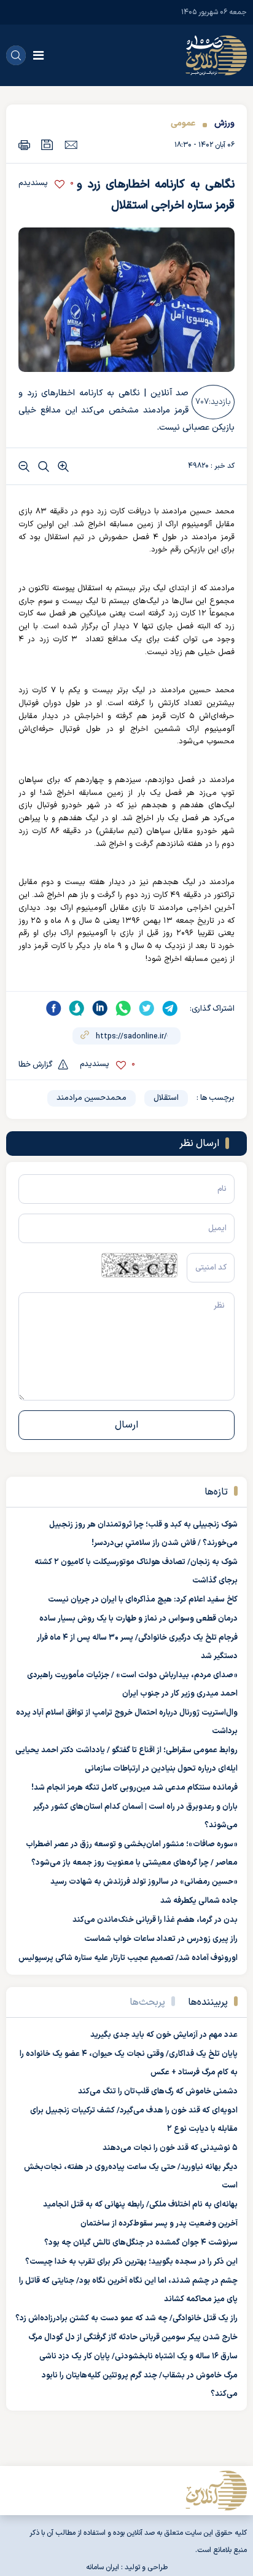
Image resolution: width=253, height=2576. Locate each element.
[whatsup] (123, 1008)
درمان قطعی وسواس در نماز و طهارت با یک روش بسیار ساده (138, 1619)
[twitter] (147, 1008)
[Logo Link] (216, 55)
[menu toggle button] (38, 55)
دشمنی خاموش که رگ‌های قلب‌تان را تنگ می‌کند (158, 2092)
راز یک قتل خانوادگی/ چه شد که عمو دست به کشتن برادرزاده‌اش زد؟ (126, 2318)
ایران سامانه (103, 2567)
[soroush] (77, 1008)
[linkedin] (100, 1008)
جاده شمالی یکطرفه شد (199, 1901)
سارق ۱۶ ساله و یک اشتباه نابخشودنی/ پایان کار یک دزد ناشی (138, 2357)
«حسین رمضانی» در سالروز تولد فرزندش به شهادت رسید (144, 1882)
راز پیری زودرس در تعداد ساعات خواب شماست (161, 1939)
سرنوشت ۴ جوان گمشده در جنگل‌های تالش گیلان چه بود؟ (141, 2243)
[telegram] (170, 1008)
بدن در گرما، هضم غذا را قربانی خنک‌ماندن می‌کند (155, 1920)
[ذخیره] (47, 145)
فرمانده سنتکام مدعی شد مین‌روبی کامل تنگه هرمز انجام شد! (134, 1788)
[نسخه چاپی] (24, 145)
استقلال (166, 1098)
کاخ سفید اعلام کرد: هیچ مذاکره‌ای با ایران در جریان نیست (143, 1600)
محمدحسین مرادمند (91, 1098)
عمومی (183, 123)
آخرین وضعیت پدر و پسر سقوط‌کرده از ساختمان (159, 2224)
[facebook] (53, 1008)
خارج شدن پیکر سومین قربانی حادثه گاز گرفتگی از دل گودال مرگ (133, 2337)
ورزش (223, 123)
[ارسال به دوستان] (71, 144)
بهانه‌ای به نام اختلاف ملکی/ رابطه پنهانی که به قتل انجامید (140, 2205)
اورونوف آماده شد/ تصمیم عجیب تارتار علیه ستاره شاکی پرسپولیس (128, 1958)
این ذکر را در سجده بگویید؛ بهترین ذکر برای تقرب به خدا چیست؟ (131, 2262)
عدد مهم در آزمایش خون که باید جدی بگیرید (164, 2035)
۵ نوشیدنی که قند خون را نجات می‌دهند (170, 2148)
